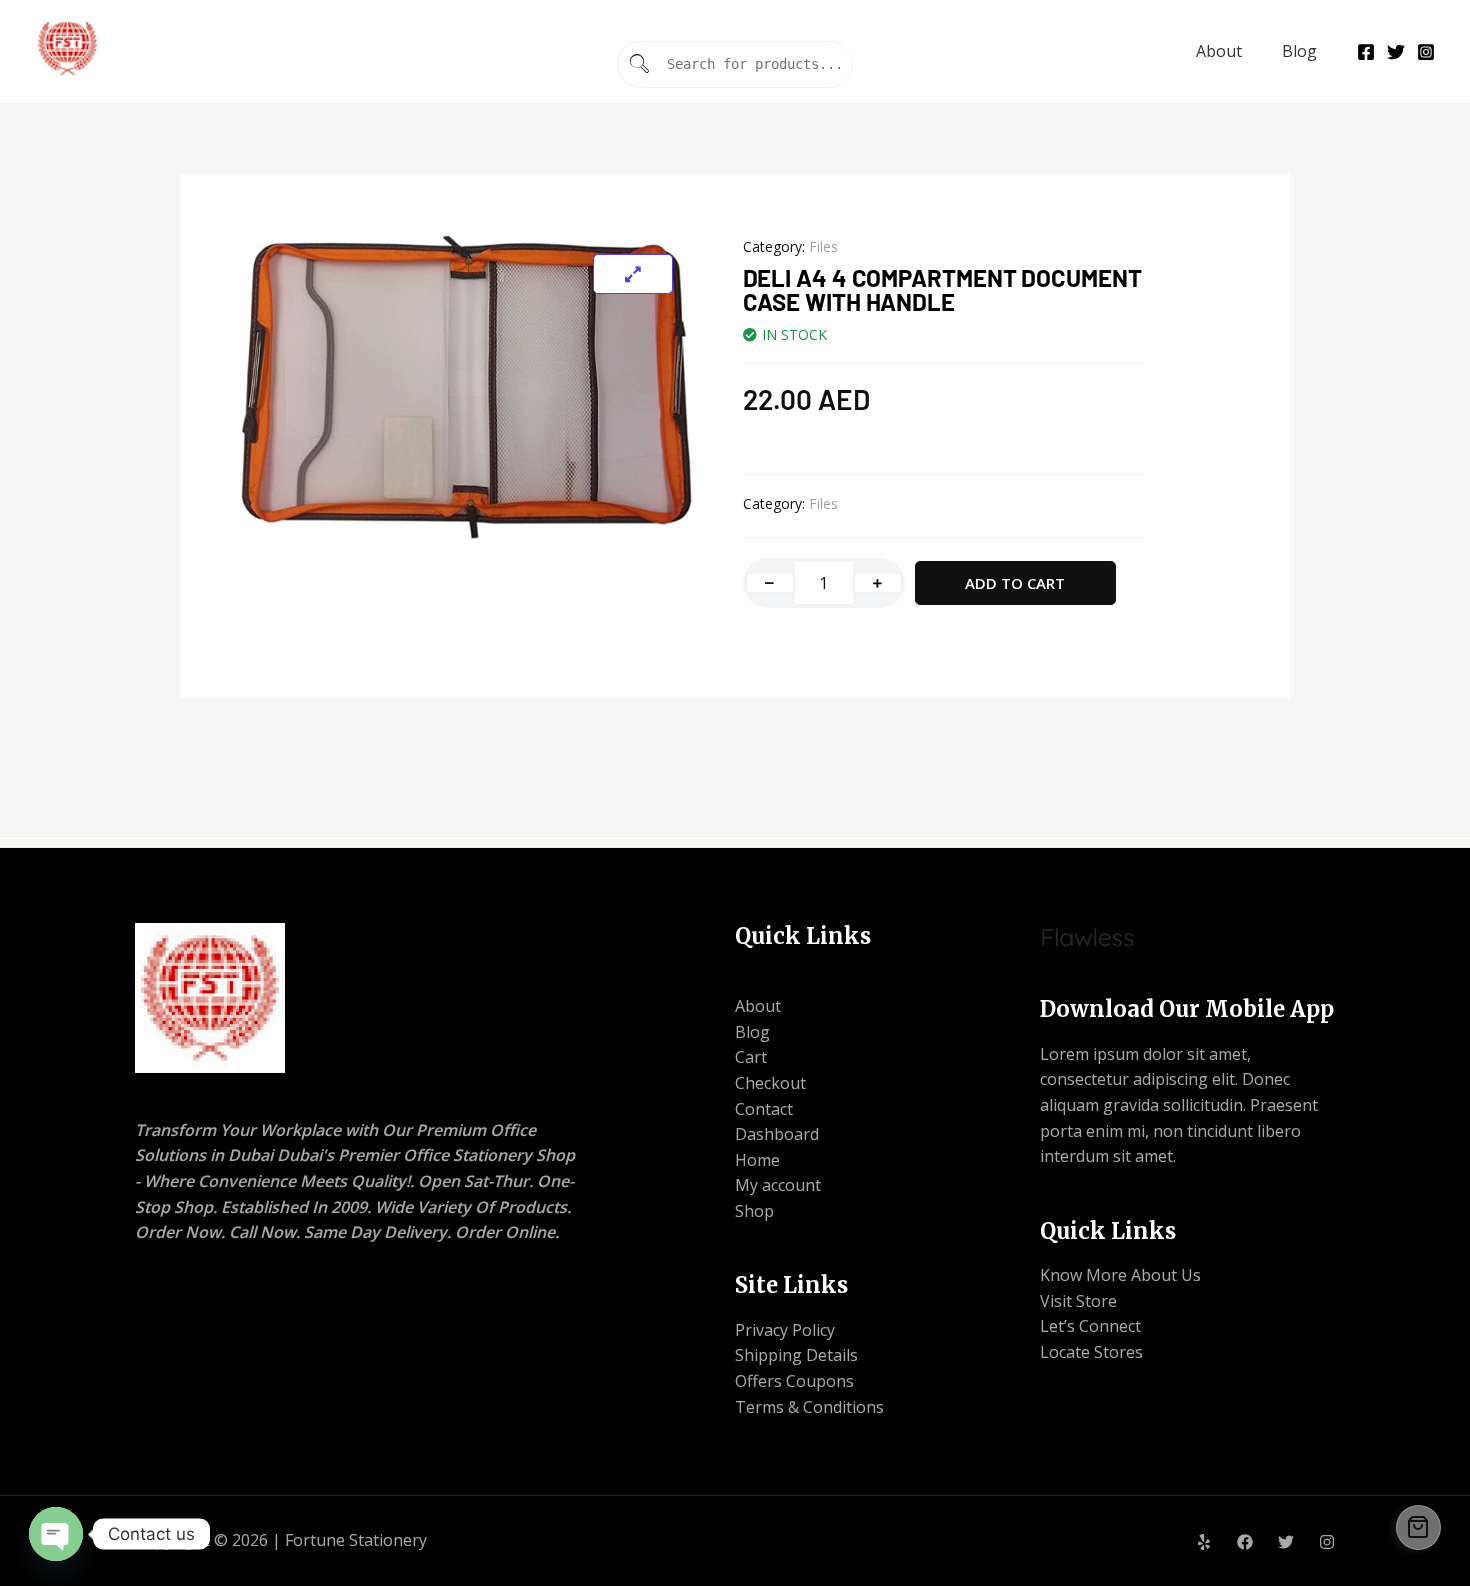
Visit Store (1078, 1301)
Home (757, 1160)
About (1219, 51)
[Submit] (640, 64)
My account (778, 1185)
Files (823, 246)
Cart (751, 1057)
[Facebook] (1366, 52)
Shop (754, 1211)
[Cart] (1418, 1527)
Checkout (770, 1083)
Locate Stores (1091, 1352)
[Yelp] (1204, 1542)
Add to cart (1015, 583)
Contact (764, 1109)
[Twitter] (1396, 52)
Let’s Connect (1090, 1326)
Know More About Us (1120, 1275)
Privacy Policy (785, 1330)
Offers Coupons (794, 1381)
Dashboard (777, 1134)
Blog (1299, 51)
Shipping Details (796, 1355)
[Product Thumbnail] (633, 274)
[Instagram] (1426, 52)
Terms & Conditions (809, 1407)
